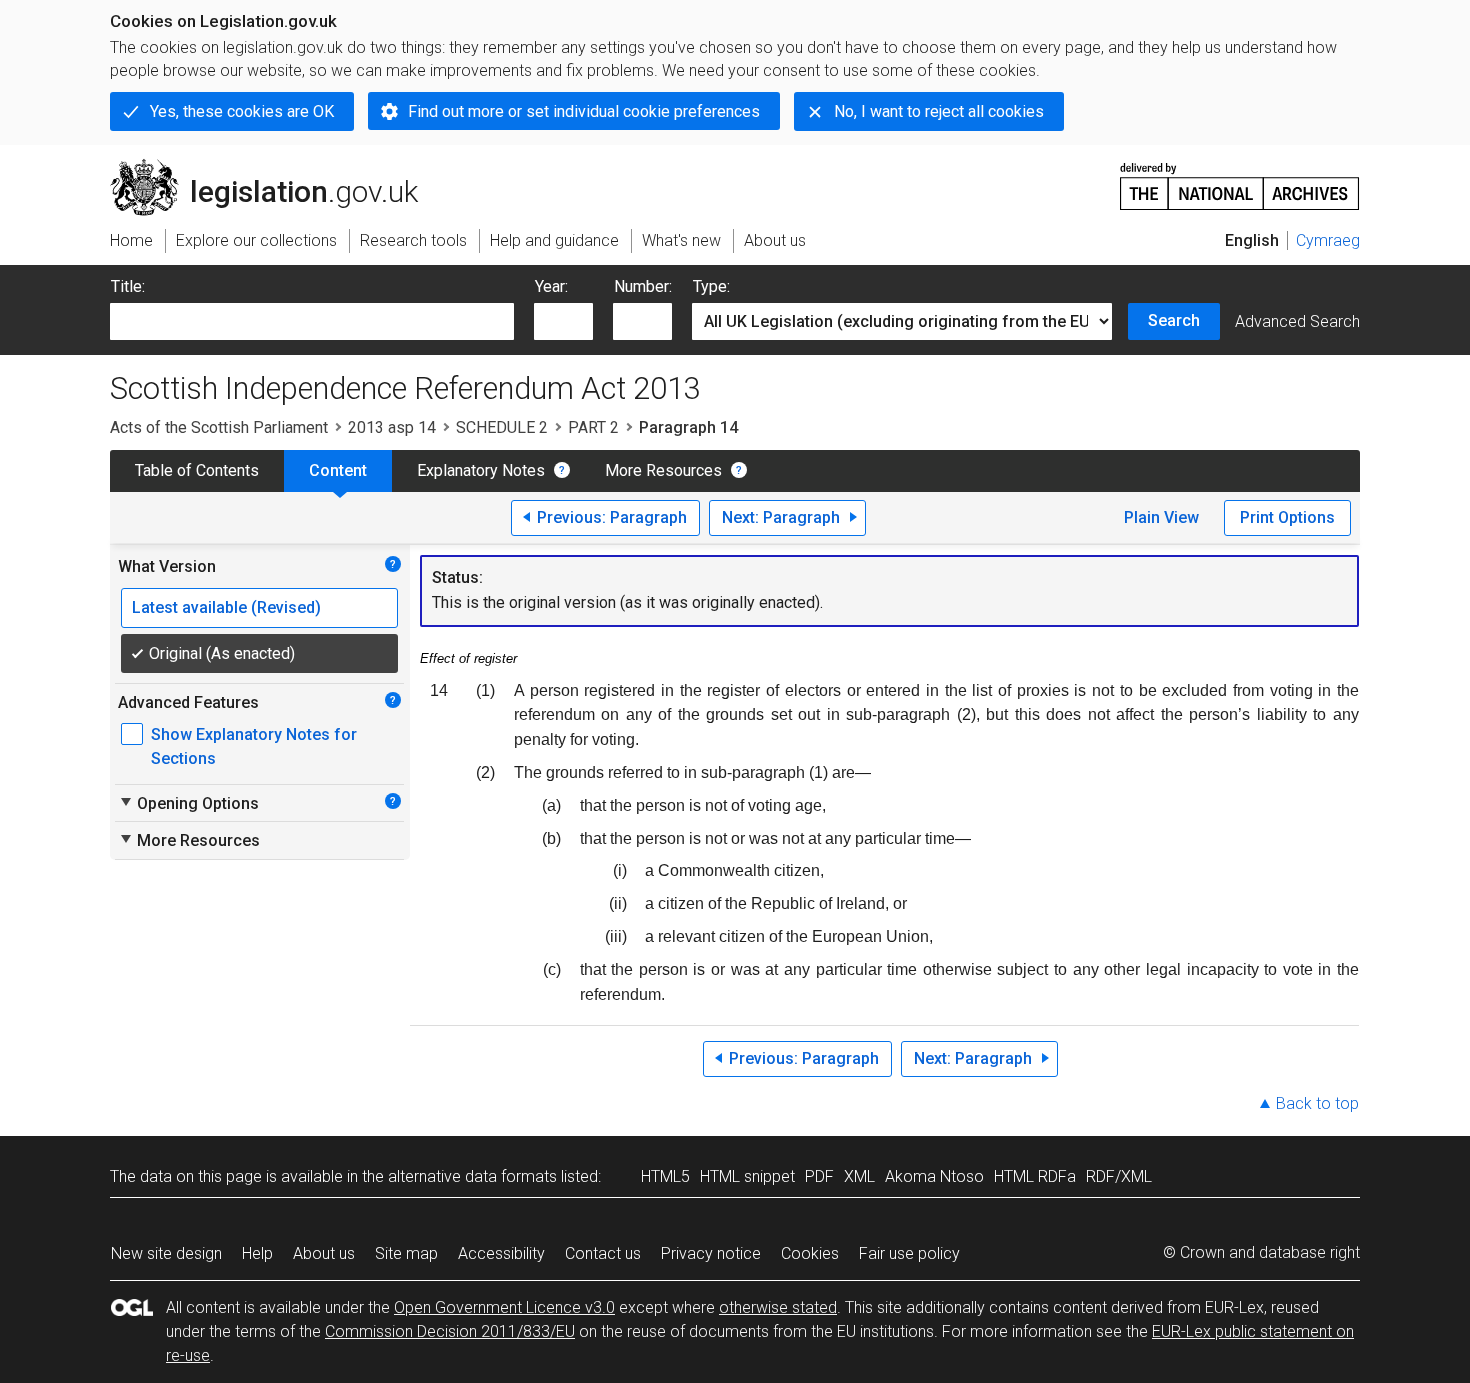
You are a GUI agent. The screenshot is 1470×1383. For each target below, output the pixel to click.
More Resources (663, 470)
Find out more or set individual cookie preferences (584, 111)
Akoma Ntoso (934, 1176)
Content (338, 470)
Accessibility (501, 1253)
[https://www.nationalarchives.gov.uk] (1240, 178)
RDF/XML (1119, 1176)
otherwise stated (778, 1307)
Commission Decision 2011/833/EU (450, 1331)
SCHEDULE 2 (502, 427)
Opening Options (188, 803)
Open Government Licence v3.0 (504, 1307)
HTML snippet (747, 1176)
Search (1174, 320)
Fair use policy (909, 1253)
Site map (406, 1253)
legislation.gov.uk (275, 167)
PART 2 (593, 427)
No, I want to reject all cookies (939, 111)
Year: (551, 286)
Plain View (1161, 517)
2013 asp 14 (392, 427)
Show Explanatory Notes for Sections (254, 746)
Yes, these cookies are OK (242, 111)
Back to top (1317, 1103)
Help (257, 1253)
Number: (643, 286)
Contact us (603, 1253)
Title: (128, 286)
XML (859, 1176)
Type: (711, 286)
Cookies (810, 1253)
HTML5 (665, 1176)
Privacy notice (711, 1253)
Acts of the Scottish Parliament (219, 427)
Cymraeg (1328, 240)
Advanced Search (1297, 321)
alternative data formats (472, 1176)
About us (324, 1253)
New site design (166, 1253)
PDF (819, 1176)
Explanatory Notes (481, 470)
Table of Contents (197, 470)
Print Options (1287, 517)
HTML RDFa (1035, 1176)
